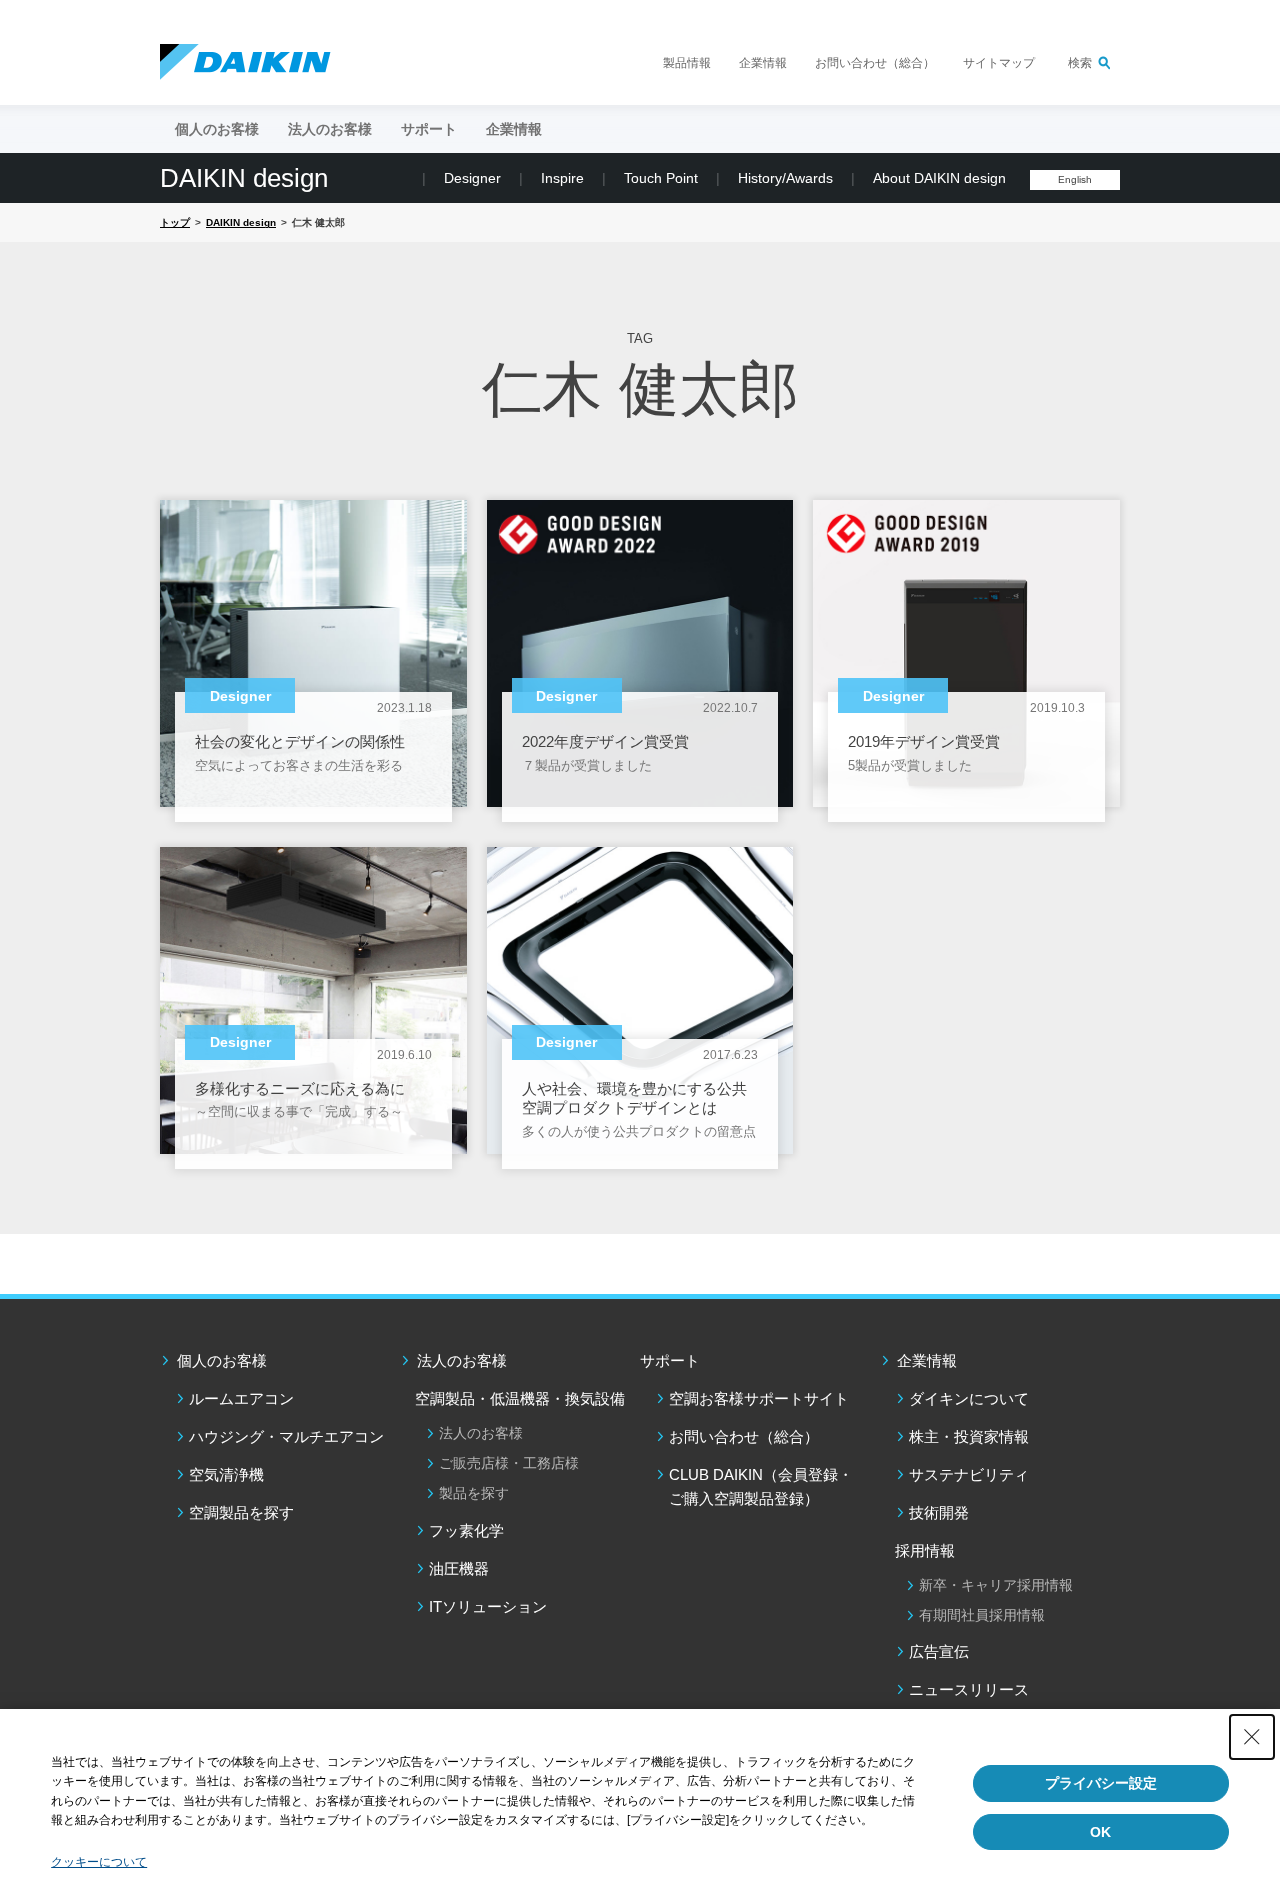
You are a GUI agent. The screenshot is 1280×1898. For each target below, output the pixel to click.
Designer (472, 178)
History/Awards (785, 178)
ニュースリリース (969, 1689)
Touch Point (661, 178)
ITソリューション (488, 1606)
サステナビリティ (969, 1474)
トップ (175, 222)
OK (1100, 1832)
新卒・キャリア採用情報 (996, 1585)
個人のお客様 (222, 1360)
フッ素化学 (466, 1530)
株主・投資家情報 (969, 1436)
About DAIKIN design (939, 178)
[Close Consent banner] (1252, 1737)
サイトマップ (999, 63)
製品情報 (687, 63)
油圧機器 (459, 1568)
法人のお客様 (462, 1360)
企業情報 (763, 63)
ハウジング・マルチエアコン (286, 1436)
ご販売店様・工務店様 (509, 1463)
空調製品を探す (241, 1512)
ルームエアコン (241, 1398)
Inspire (562, 178)
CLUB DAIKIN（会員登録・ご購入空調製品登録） (761, 1486)
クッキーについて (99, 1862)
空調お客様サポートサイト (759, 1398)
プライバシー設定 (1101, 1783)
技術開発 (939, 1512)
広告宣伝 (939, 1651)
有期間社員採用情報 (982, 1615)
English (1075, 179)
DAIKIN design (244, 178)
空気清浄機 (226, 1474)
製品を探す (474, 1493)
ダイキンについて (969, 1398)
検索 (1080, 63)
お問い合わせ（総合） (875, 63)
